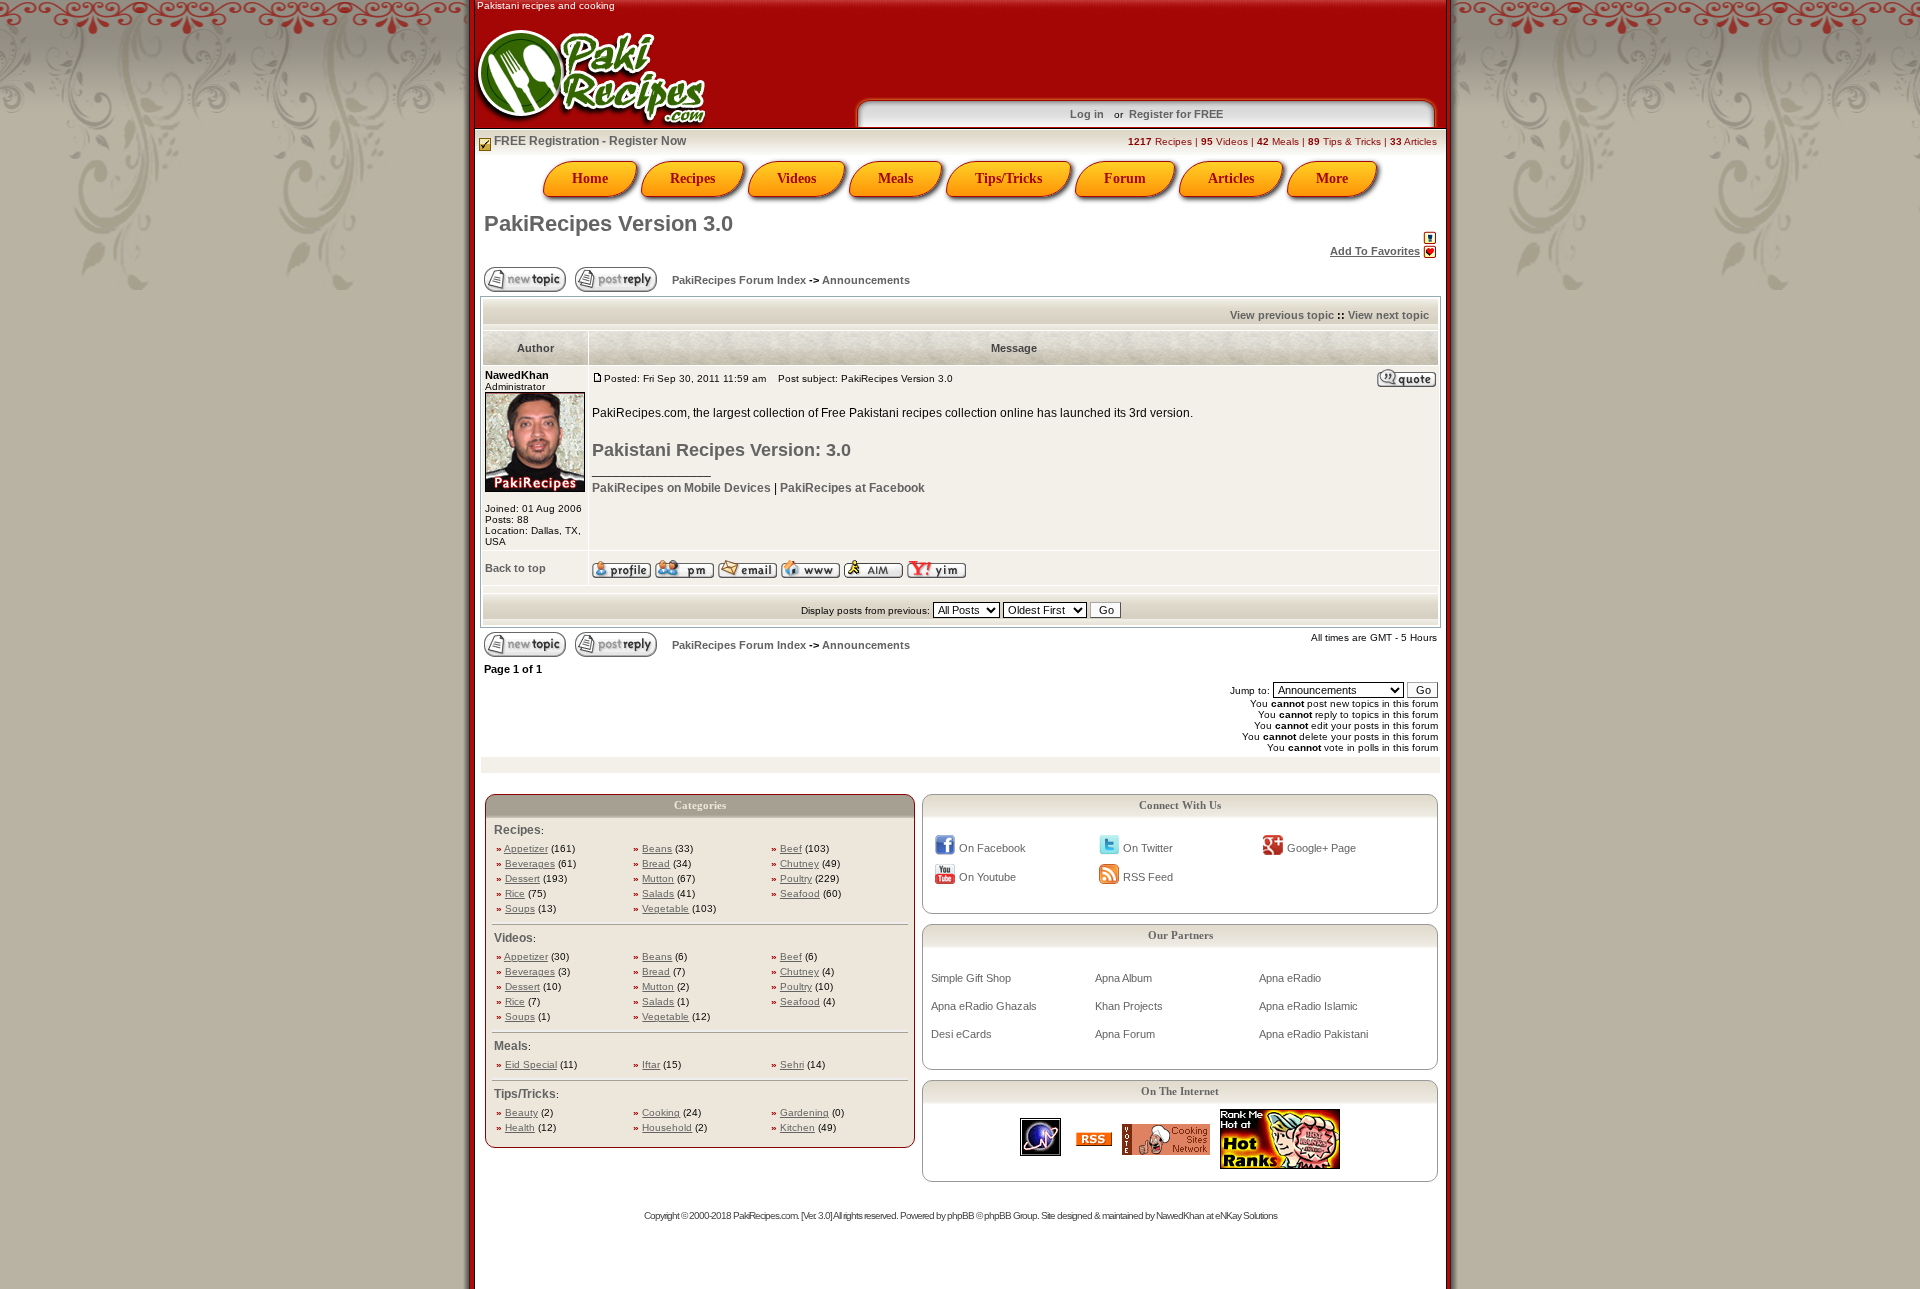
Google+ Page (1321, 848)
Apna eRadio (1290, 978)
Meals (895, 178)
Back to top (515, 568)
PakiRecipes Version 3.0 (608, 223)
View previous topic (1282, 315)
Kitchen (797, 1127)
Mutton (658, 878)
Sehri (792, 1064)
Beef (791, 848)
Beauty (521, 1112)
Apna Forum (1125, 1034)
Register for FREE (1176, 114)
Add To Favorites (1375, 251)
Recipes (692, 178)
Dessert (522, 878)
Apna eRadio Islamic (1308, 1006)
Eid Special (531, 1064)
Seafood (800, 893)
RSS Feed (1148, 877)
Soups (520, 908)
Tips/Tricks (1008, 178)
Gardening (804, 1112)
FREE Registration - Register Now (588, 141)
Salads (658, 893)
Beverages (530, 863)
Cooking (661, 1112)
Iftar (651, 1064)
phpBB (960, 1215)
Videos (796, 178)
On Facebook (992, 848)
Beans (657, 848)
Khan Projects (1129, 1006)
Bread (656, 863)
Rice (515, 893)
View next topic (1388, 315)
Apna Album (1123, 978)
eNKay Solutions (1246, 1215)
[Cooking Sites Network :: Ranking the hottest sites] (1166, 1149)
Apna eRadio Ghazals (984, 1006)
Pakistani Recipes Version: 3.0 (721, 450)
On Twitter (1148, 848)
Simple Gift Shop (971, 978)
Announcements (866, 280)
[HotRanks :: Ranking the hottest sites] (1280, 1163)
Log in (1087, 114)
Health (520, 1127)
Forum (1125, 178)
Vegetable (665, 908)
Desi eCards (961, 1034)
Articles (1231, 178)
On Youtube (987, 877)
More (1332, 178)
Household (667, 1127)
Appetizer (526, 848)
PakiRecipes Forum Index (739, 280)
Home (590, 178)
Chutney (799, 863)
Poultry (796, 878)
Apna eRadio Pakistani (1313, 1034)
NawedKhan (1180, 1215)
